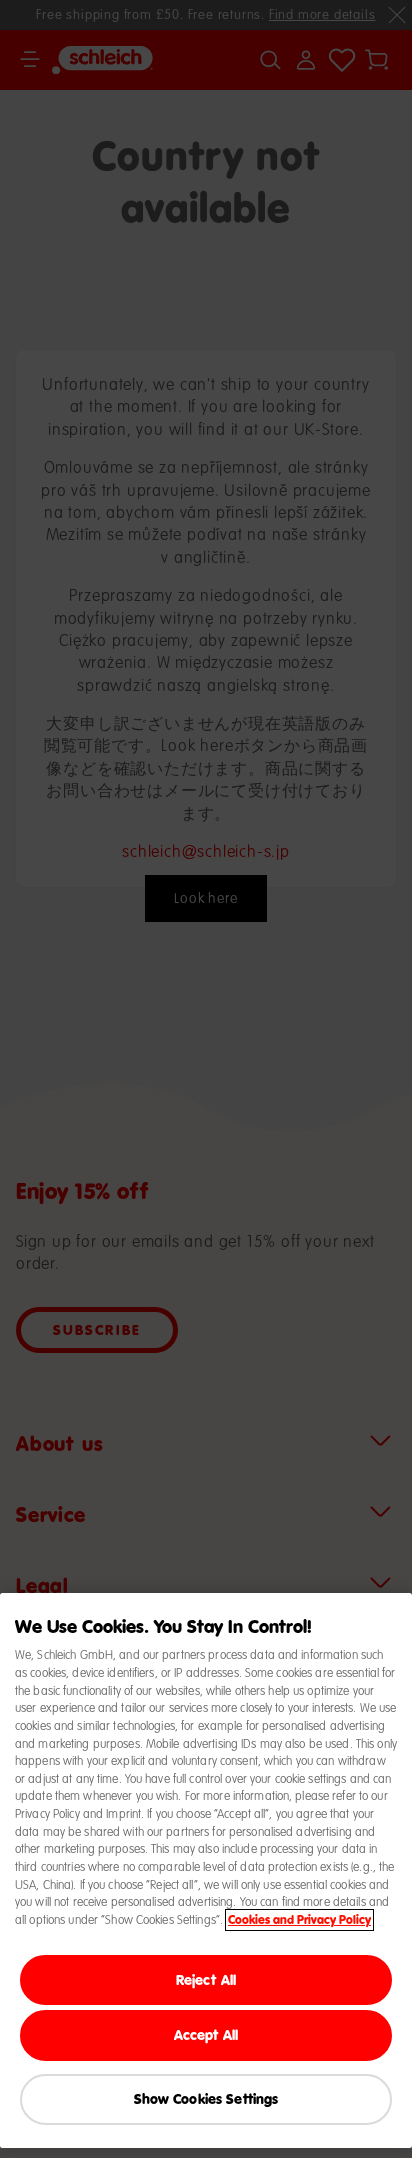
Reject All (206, 1979)
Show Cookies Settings (206, 2098)
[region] (206, 1870)
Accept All (206, 2034)
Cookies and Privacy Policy (299, 1920)
